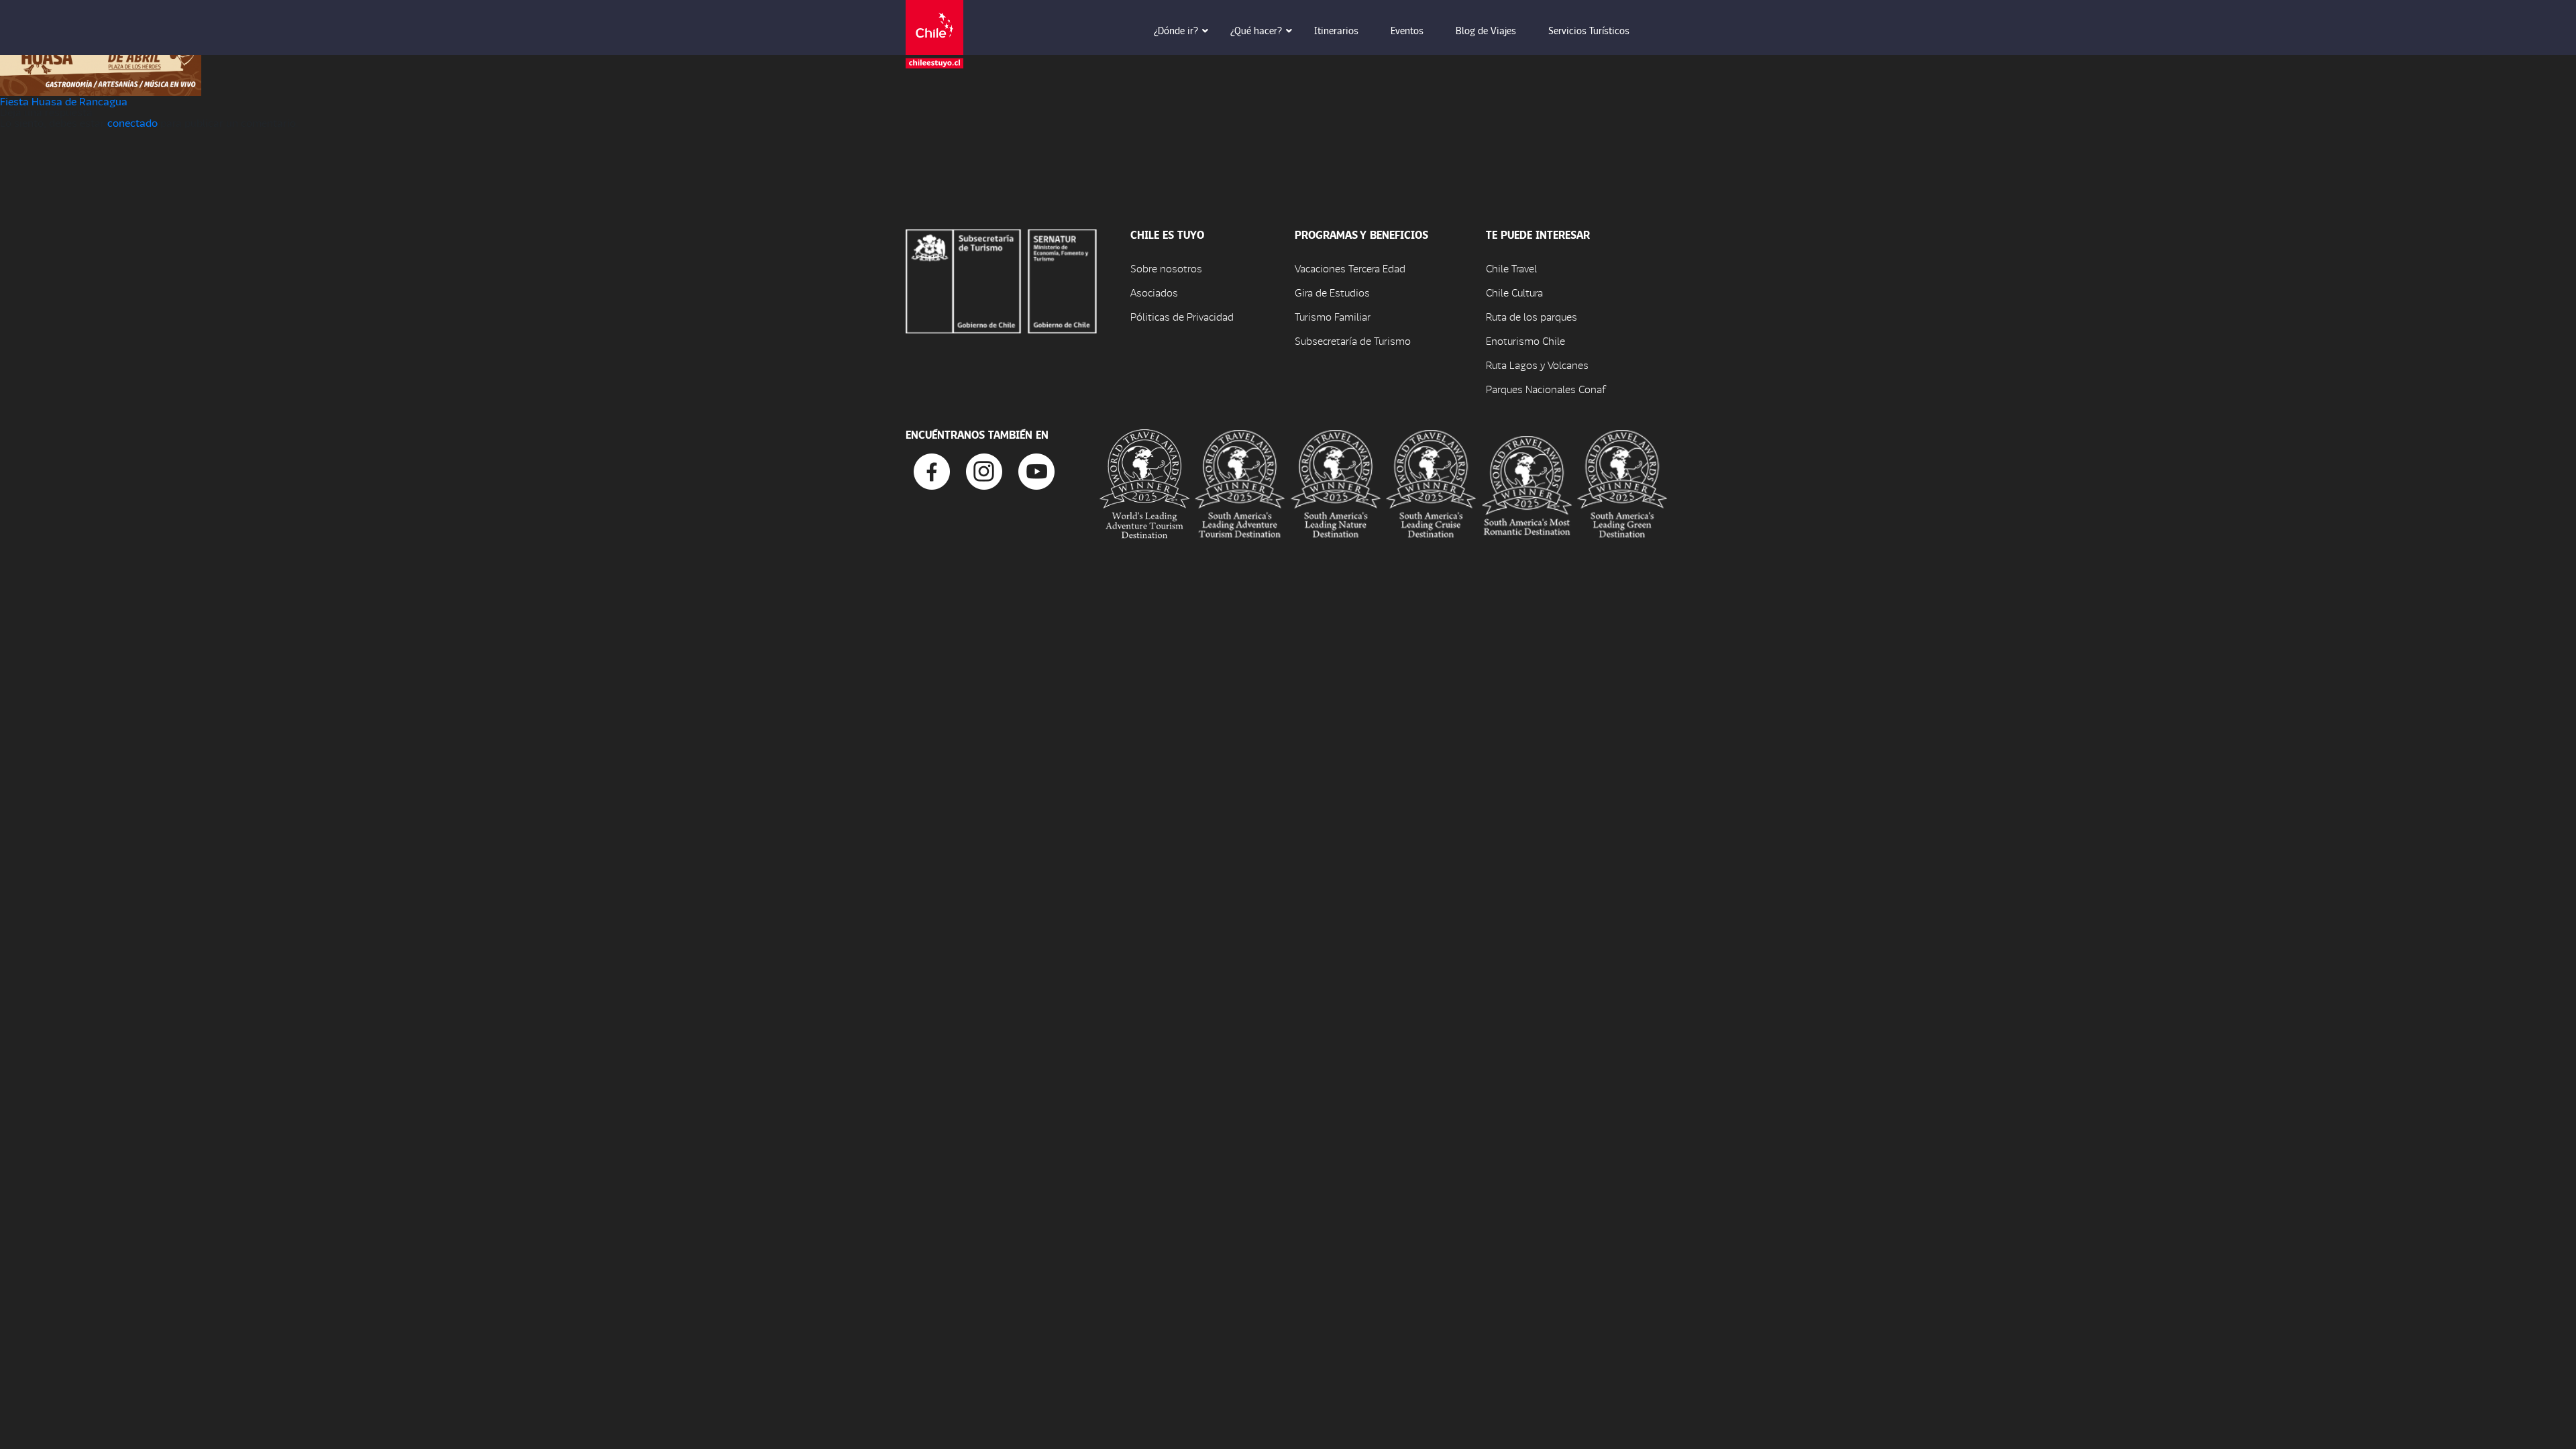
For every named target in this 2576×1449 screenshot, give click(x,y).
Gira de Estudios (1332, 292)
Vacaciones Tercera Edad (1350, 268)
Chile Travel (1511, 268)
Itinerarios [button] (1336, 30)
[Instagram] (984, 470)
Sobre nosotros (1166, 268)
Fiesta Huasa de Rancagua (64, 101)
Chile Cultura (1514, 292)
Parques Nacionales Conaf (1546, 389)
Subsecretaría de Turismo (1353, 340)
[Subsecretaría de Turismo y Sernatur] (1001, 279)
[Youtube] (1036, 470)
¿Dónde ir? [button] (1176, 30)
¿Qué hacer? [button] (1256, 30)
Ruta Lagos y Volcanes (1537, 365)
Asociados (1154, 292)
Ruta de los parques (1532, 316)
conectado (132, 122)
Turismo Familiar (1333, 316)
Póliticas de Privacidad (1182, 316)
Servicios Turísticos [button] (1589, 30)
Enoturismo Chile (1525, 340)
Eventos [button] (1407, 30)
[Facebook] (932, 470)
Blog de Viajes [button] (1486, 30)
